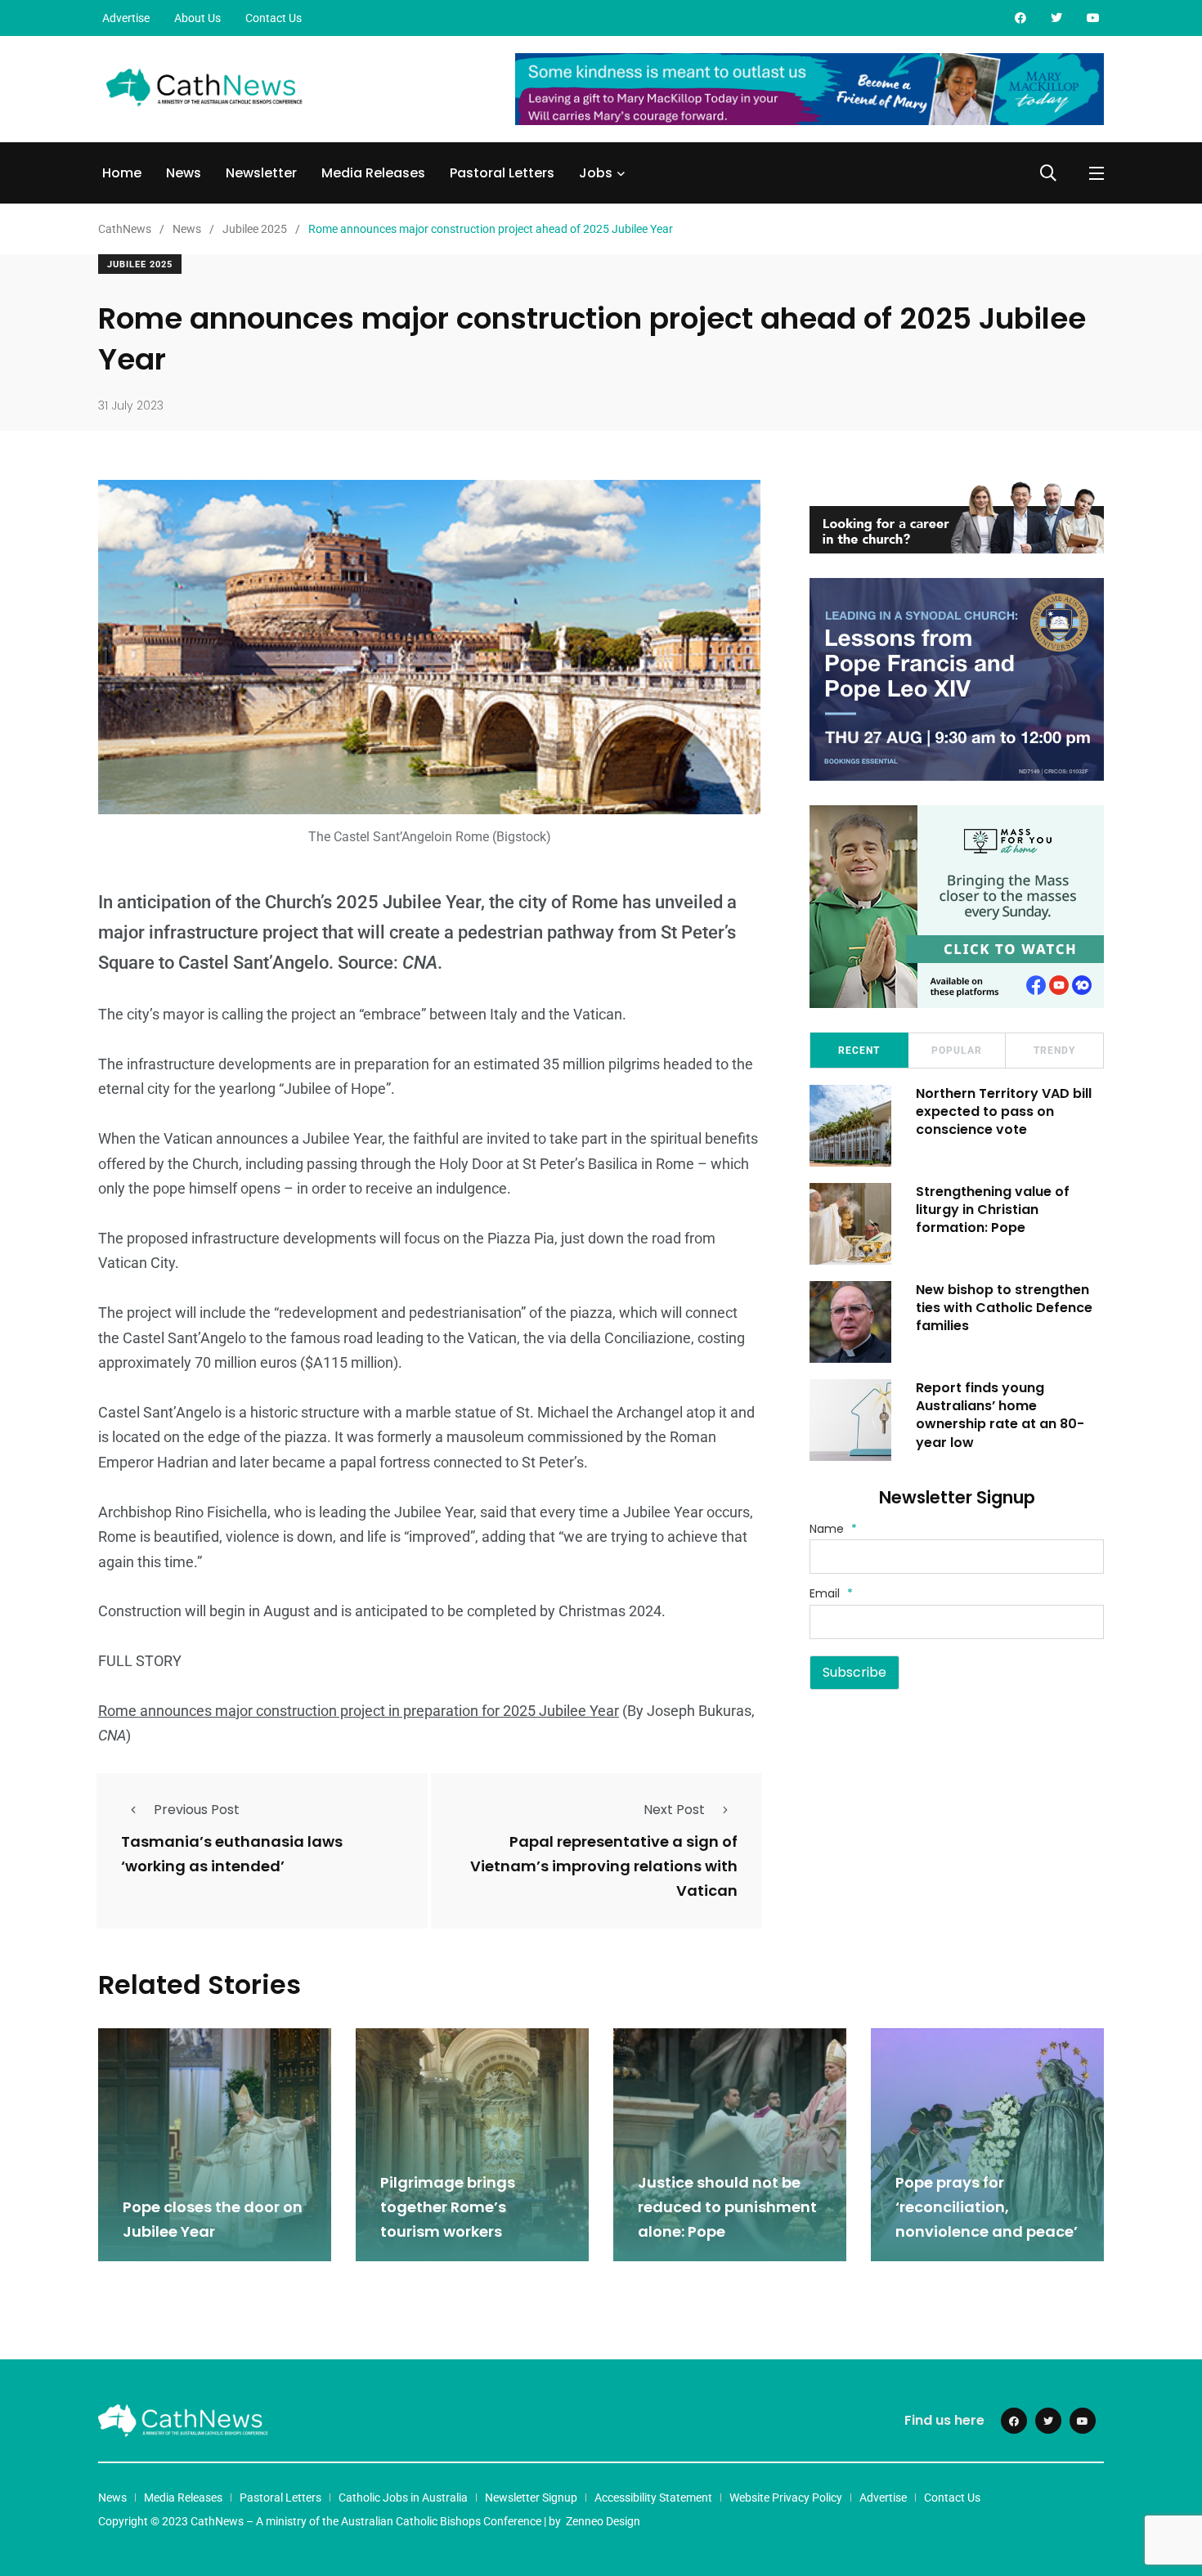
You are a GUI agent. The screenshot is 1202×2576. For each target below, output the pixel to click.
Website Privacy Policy (786, 2498)
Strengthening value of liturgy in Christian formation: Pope (993, 1210)
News (184, 173)
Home (122, 173)
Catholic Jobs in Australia (403, 2498)
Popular (957, 1051)
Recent (859, 1051)
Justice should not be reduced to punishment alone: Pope (727, 2207)
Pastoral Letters (502, 173)
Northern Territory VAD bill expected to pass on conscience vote (1004, 1112)
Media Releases (373, 173)
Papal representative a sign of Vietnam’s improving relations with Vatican (604, 1867)
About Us (197, 18)
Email (831, 1593)
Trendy (1054, 1051)
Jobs (596, 173)
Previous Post (197, 1810)
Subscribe (854, 1672)
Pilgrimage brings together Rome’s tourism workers (448, 2207)
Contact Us (274, 18)
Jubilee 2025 (140, 264)
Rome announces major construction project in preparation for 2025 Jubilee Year (359, 1711)
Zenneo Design (603, 2521)
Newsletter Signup (531, 2498)
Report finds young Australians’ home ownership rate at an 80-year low (1000, 1415)
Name (833, 1529)
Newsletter (261, 173)
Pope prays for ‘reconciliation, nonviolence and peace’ (987, 2207)
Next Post (674, 1810)
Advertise (126, 18)
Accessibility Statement (653, 2498)
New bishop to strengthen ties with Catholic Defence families (1004, 1308)
